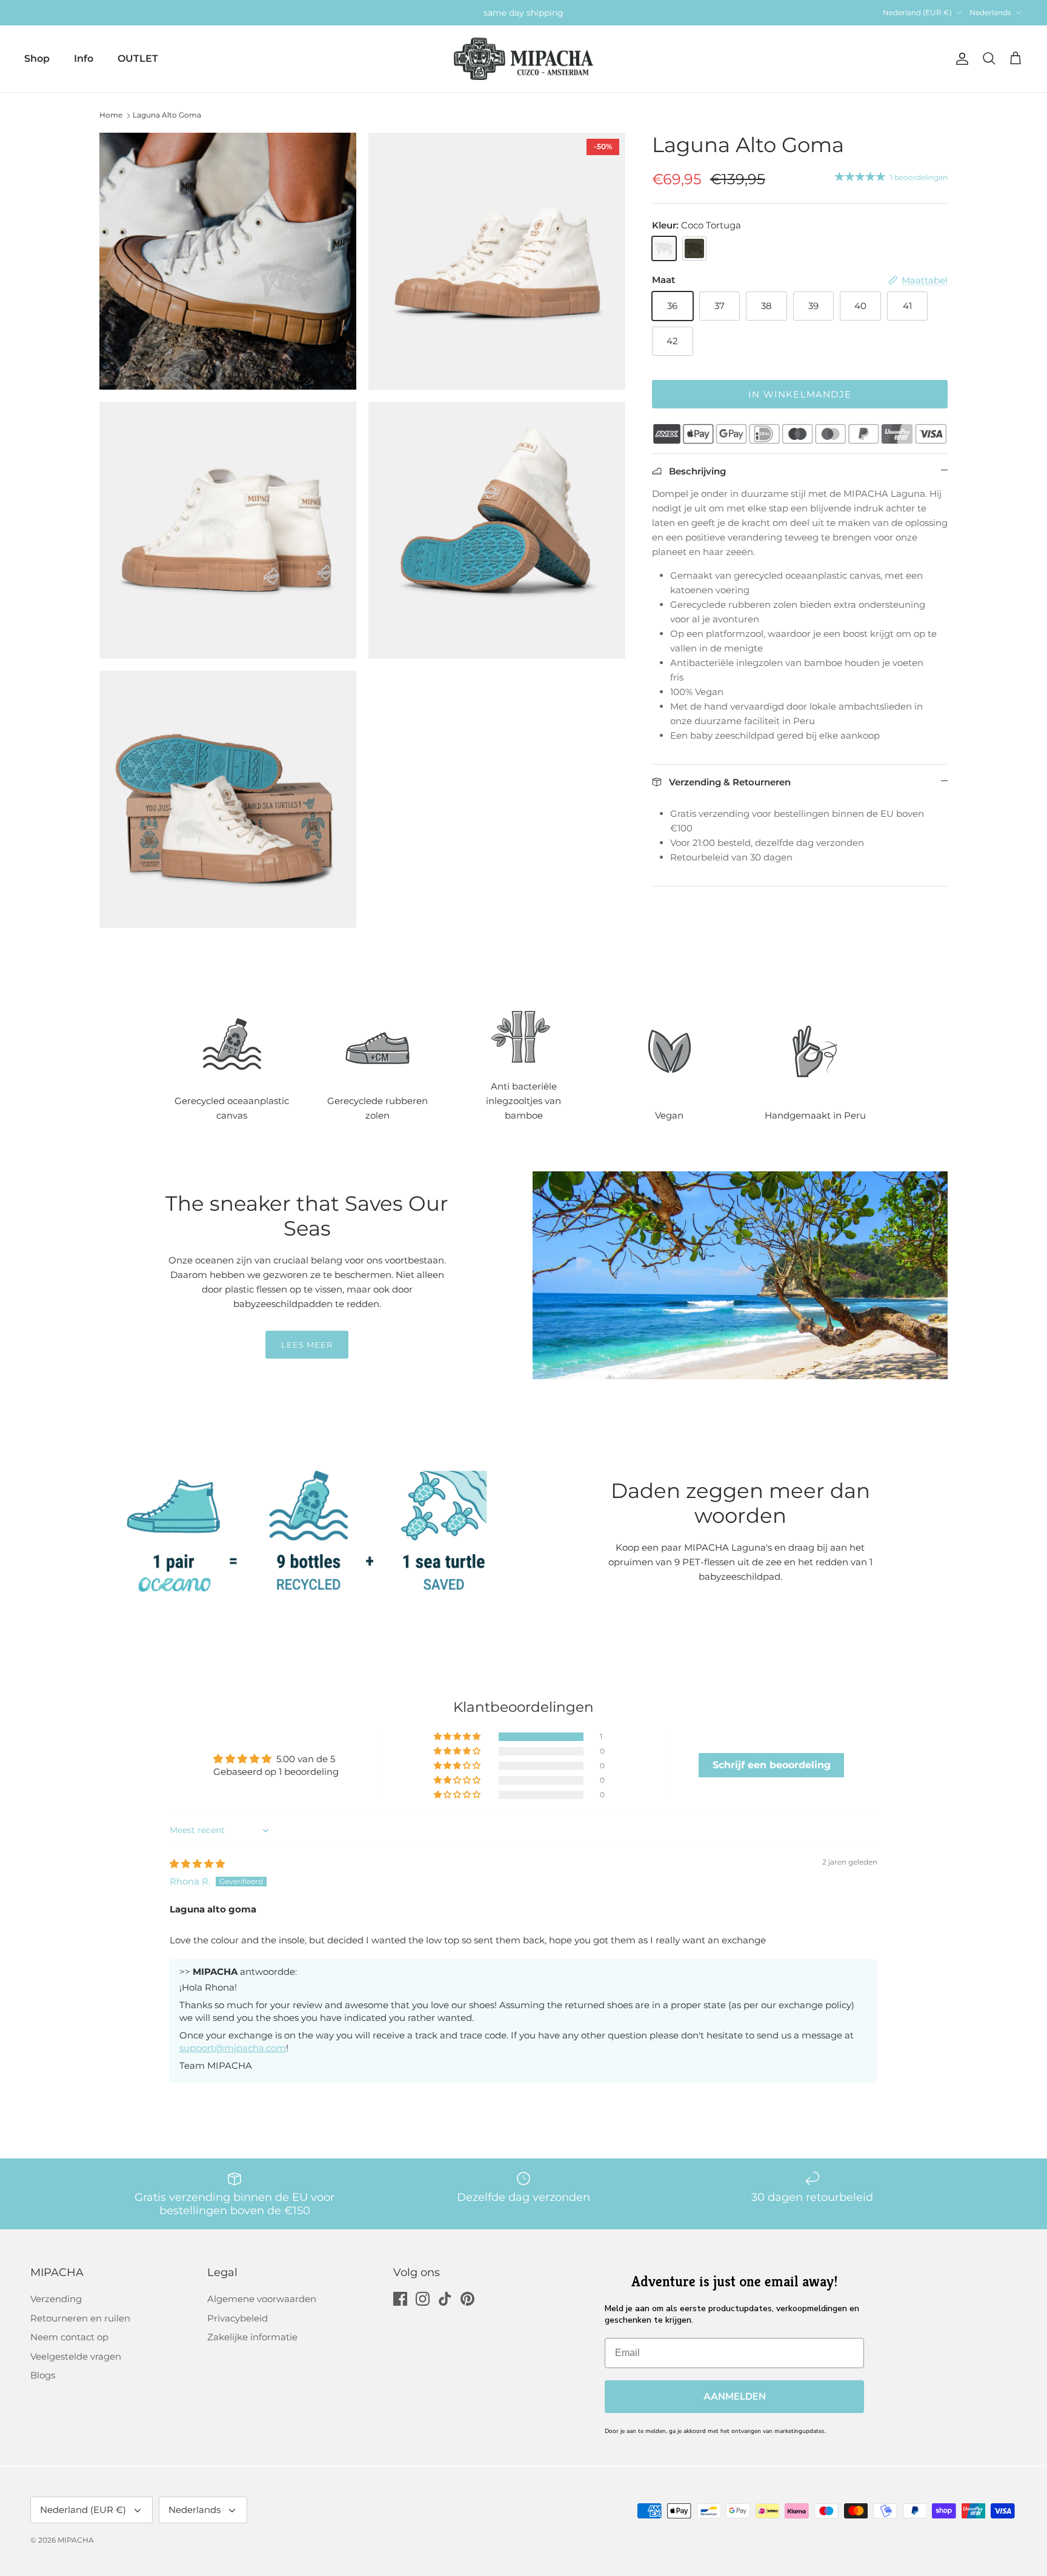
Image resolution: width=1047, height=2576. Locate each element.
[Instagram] (423, 2299)
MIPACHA (76, 2540)
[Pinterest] (467, 2299)
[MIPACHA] (523, 59)
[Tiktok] (445, 2299)
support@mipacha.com (233, 2048)
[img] (197, 1864)
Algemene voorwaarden (262, 2299)
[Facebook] (400, 2299)
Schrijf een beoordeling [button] (772, 1765)
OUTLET (138, 58)
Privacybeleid (238, 2318)
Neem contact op (69, 2337)
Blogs (43, 2375)
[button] (458, 1737)
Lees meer (307, 1345)
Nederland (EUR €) (917, 12)
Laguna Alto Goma (167, 115)
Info (84, 58)
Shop (37, 58)
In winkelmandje (800, 394)
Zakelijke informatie (252, 2337)
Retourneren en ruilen (80, 2318)
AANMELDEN (735, 2397)
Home (111, 115)
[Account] (960, 59)
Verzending (56, 2299)
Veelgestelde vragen (76, 2356)
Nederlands (990, 12)
